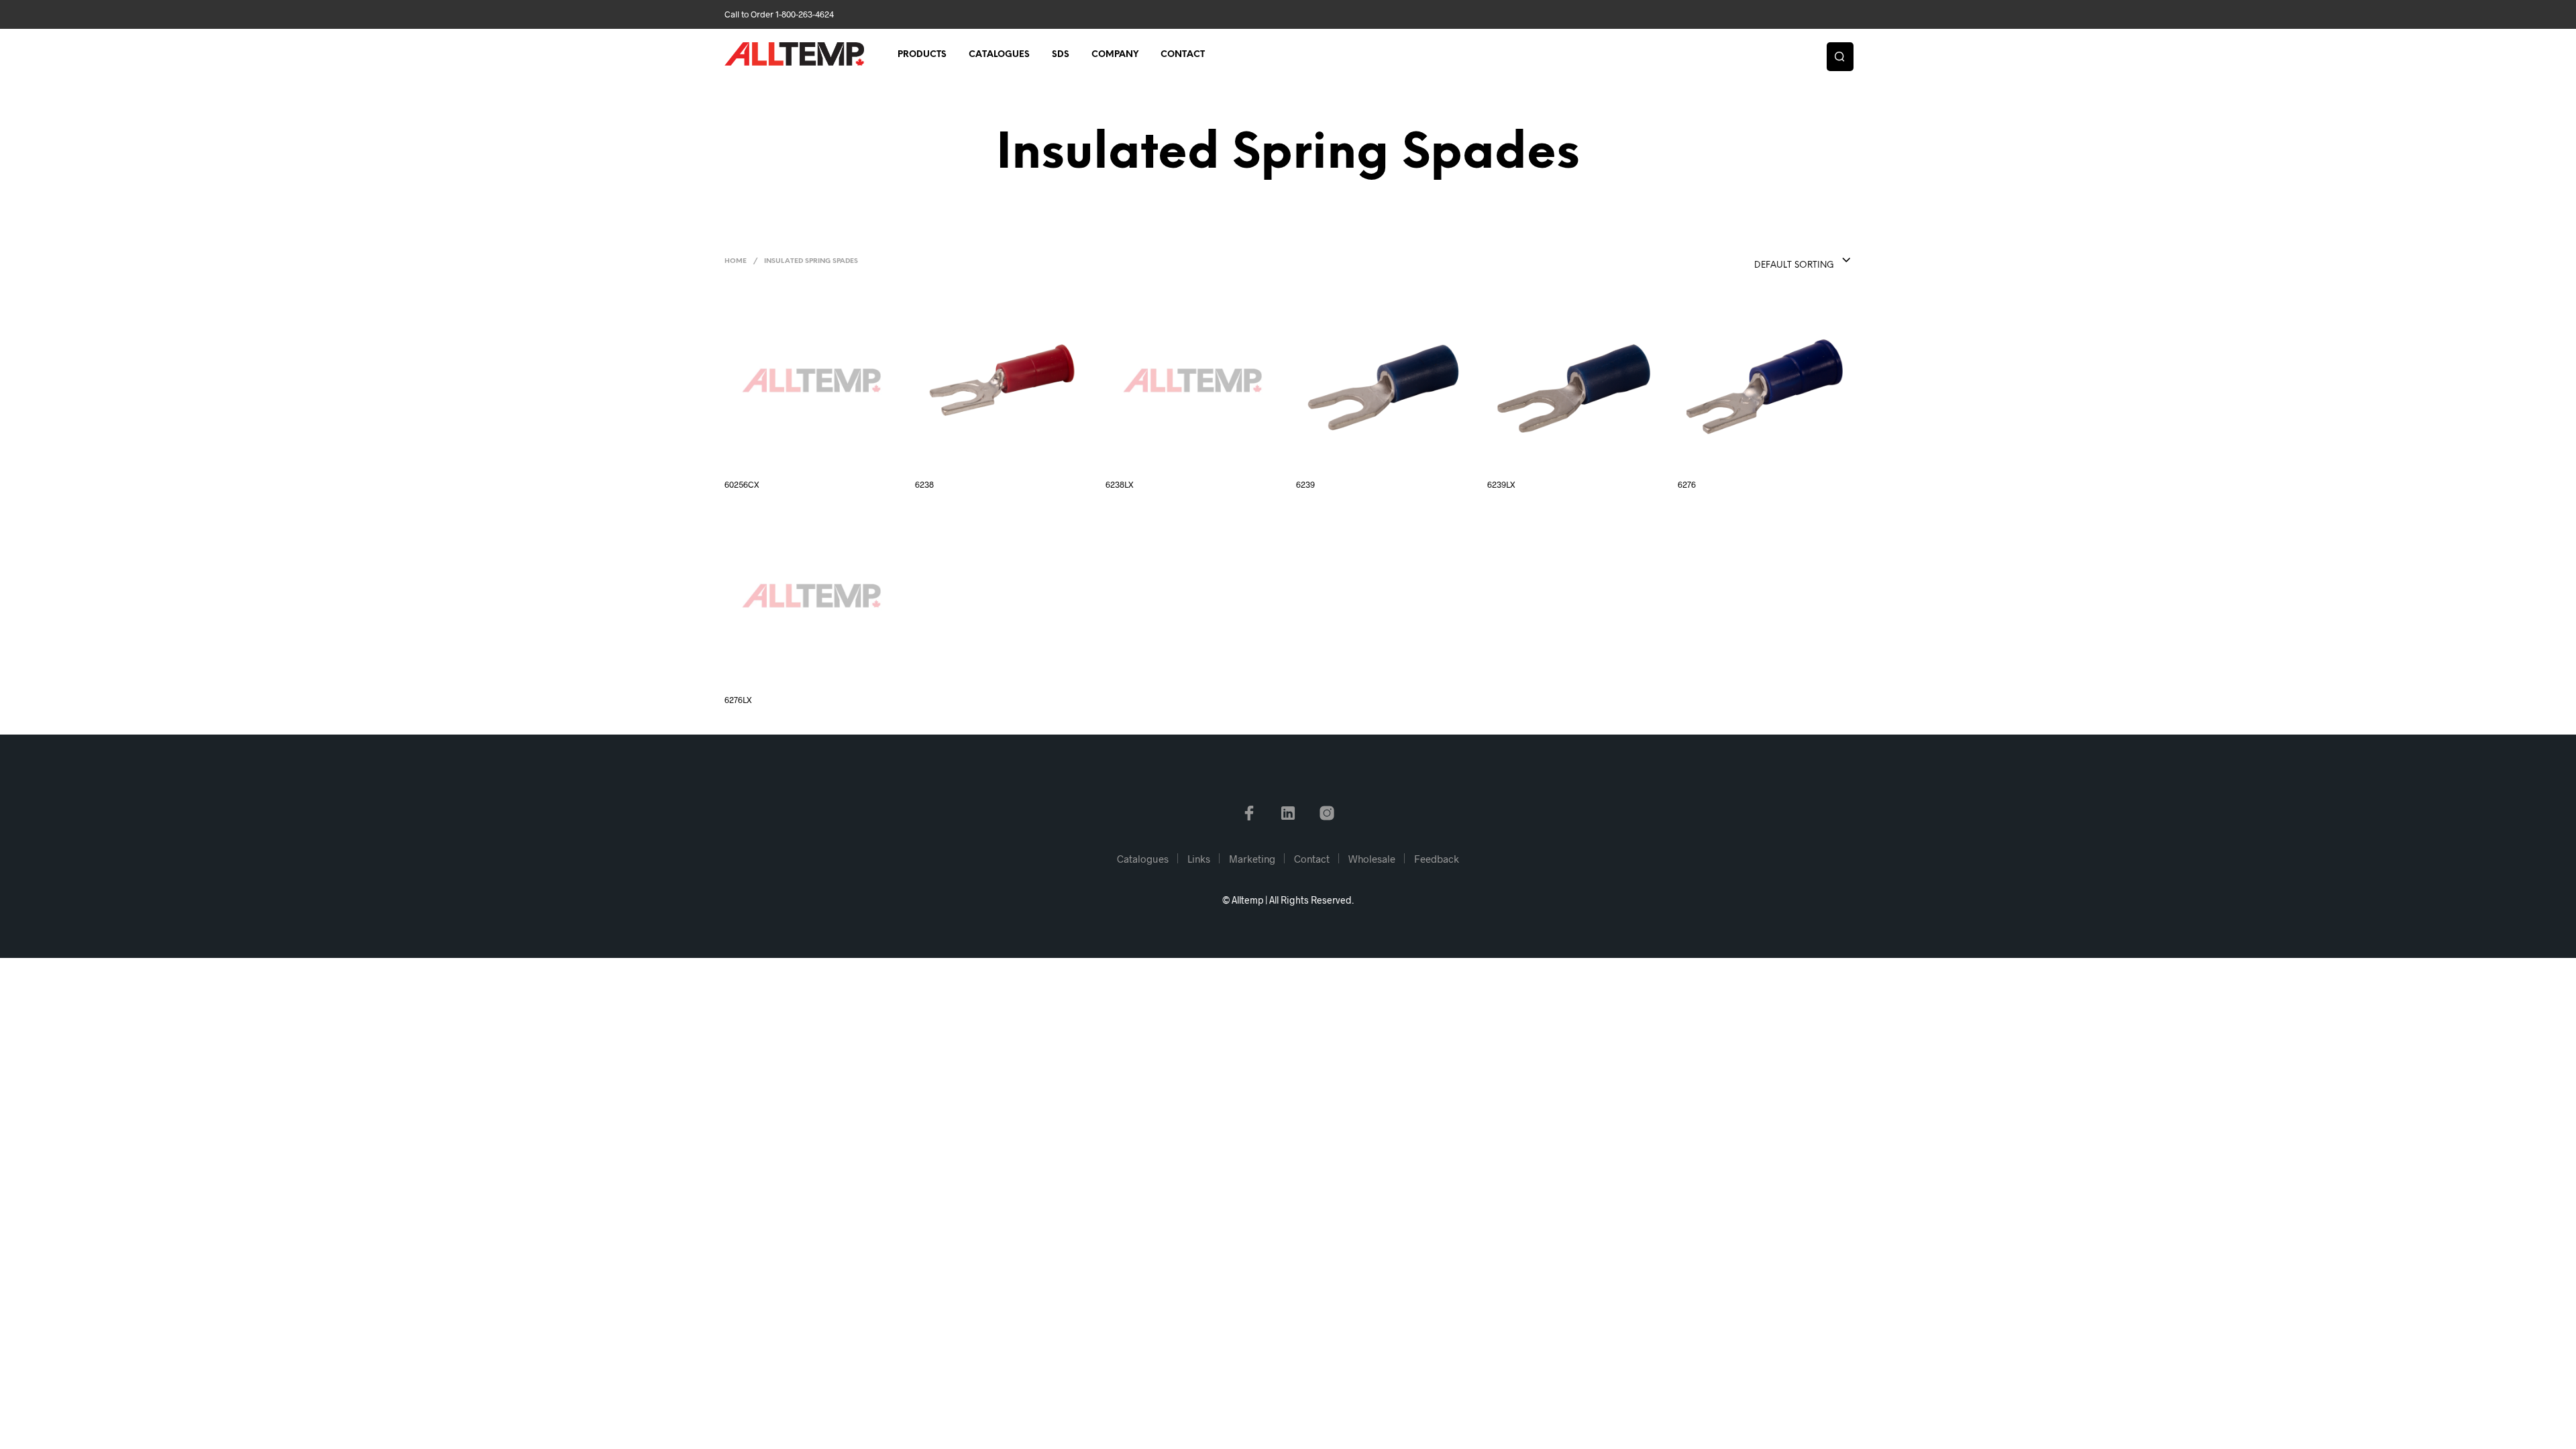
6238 (924, 484)
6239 (1305, 484)
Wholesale (1372, 859)
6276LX (738, 700)
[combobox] (1776, 261)
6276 (1687, 484)
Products (922, 55)
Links (1199, 859)
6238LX (1120, 484)
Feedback (1437, 859)
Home (736, 261)
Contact (1183, 55)
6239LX (1501, 484)
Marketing (1252, 859)
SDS (1061, 55)
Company (1115, 55)
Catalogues (999, 55)
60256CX (742, 484)
